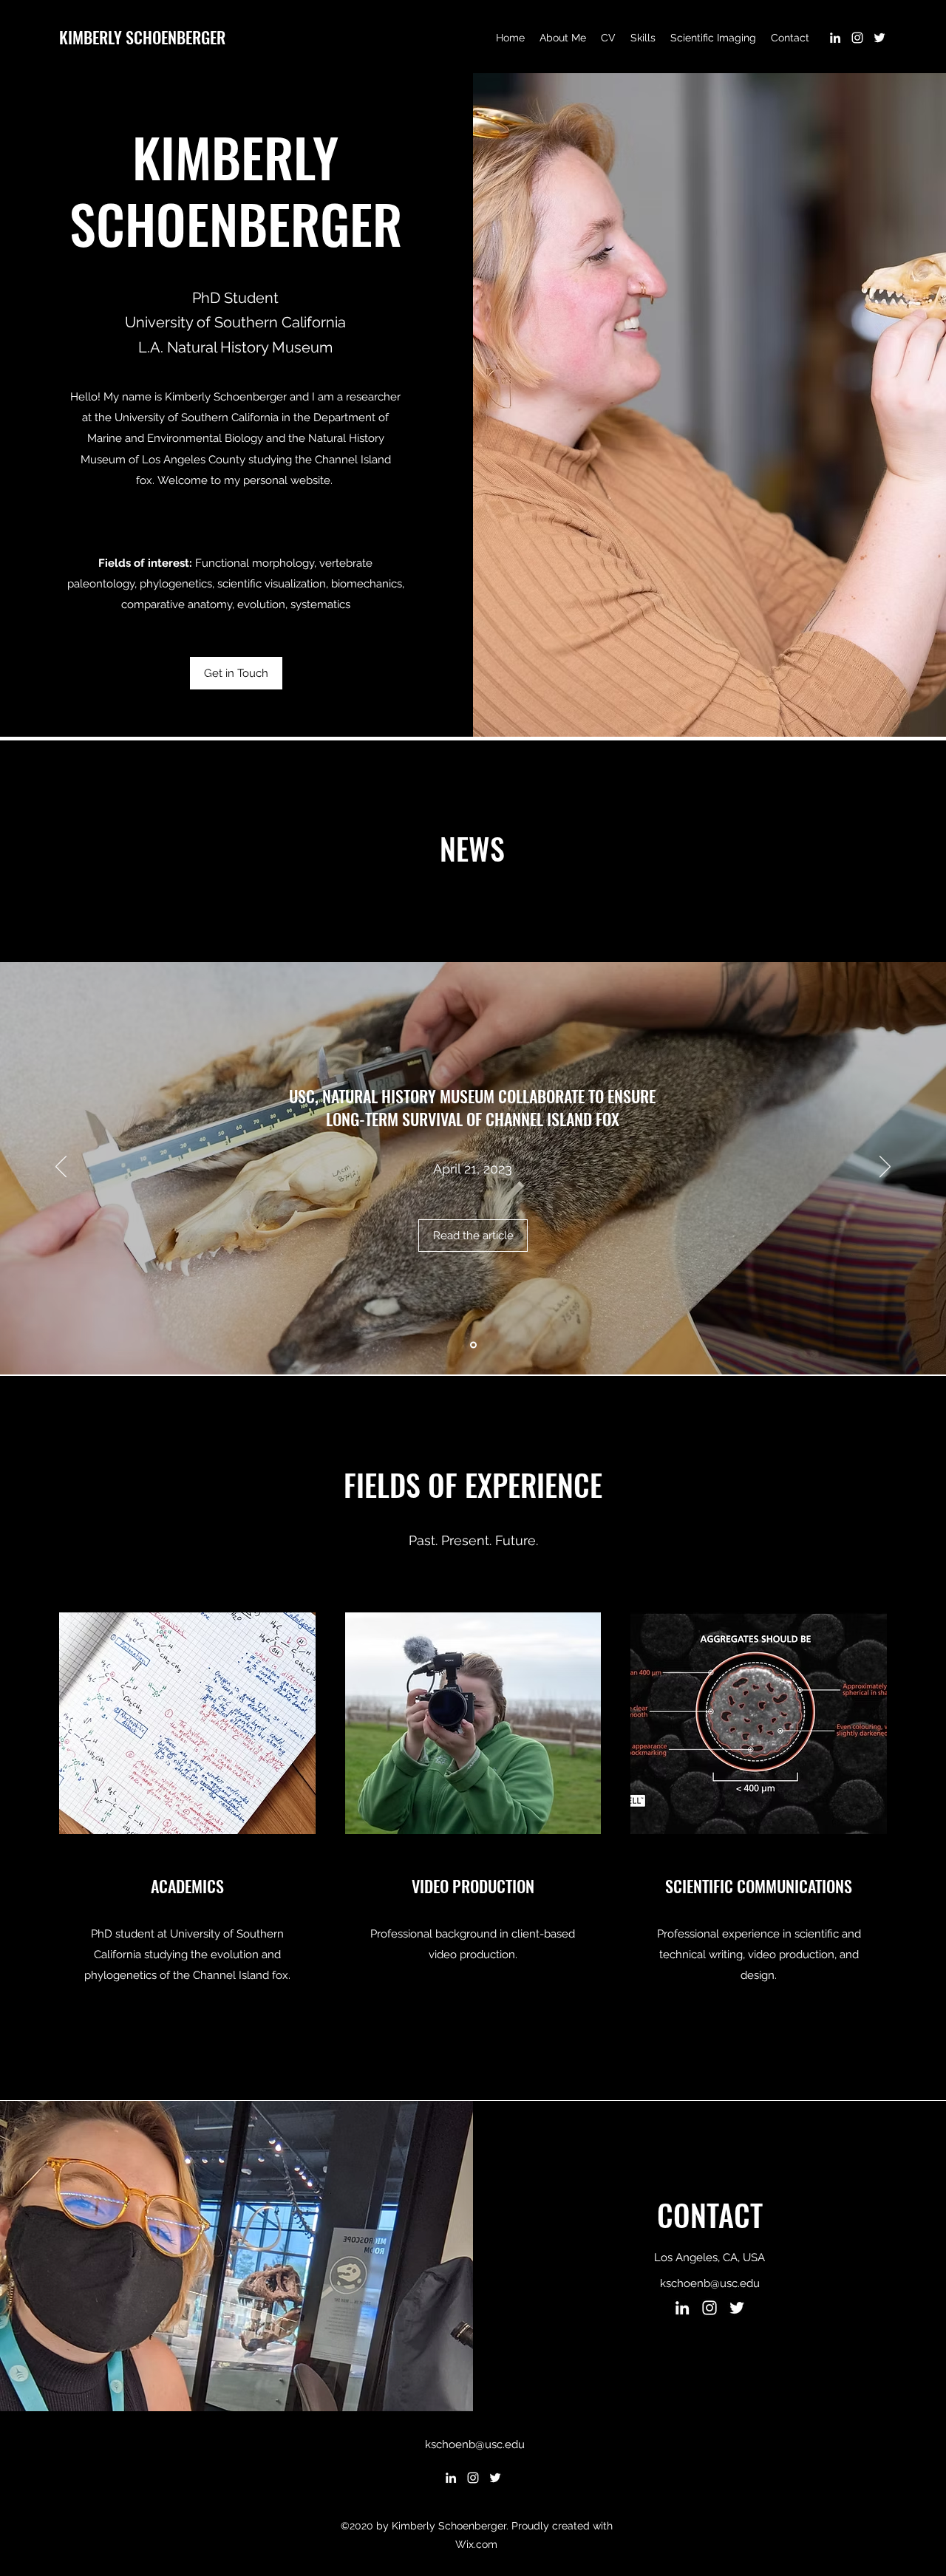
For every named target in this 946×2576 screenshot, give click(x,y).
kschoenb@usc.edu (710, 2283)
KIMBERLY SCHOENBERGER (142, 37)
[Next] (885, 1168)
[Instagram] (857, 38)
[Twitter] (879, 38)
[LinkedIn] (835, 38)
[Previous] (61, 1168)
